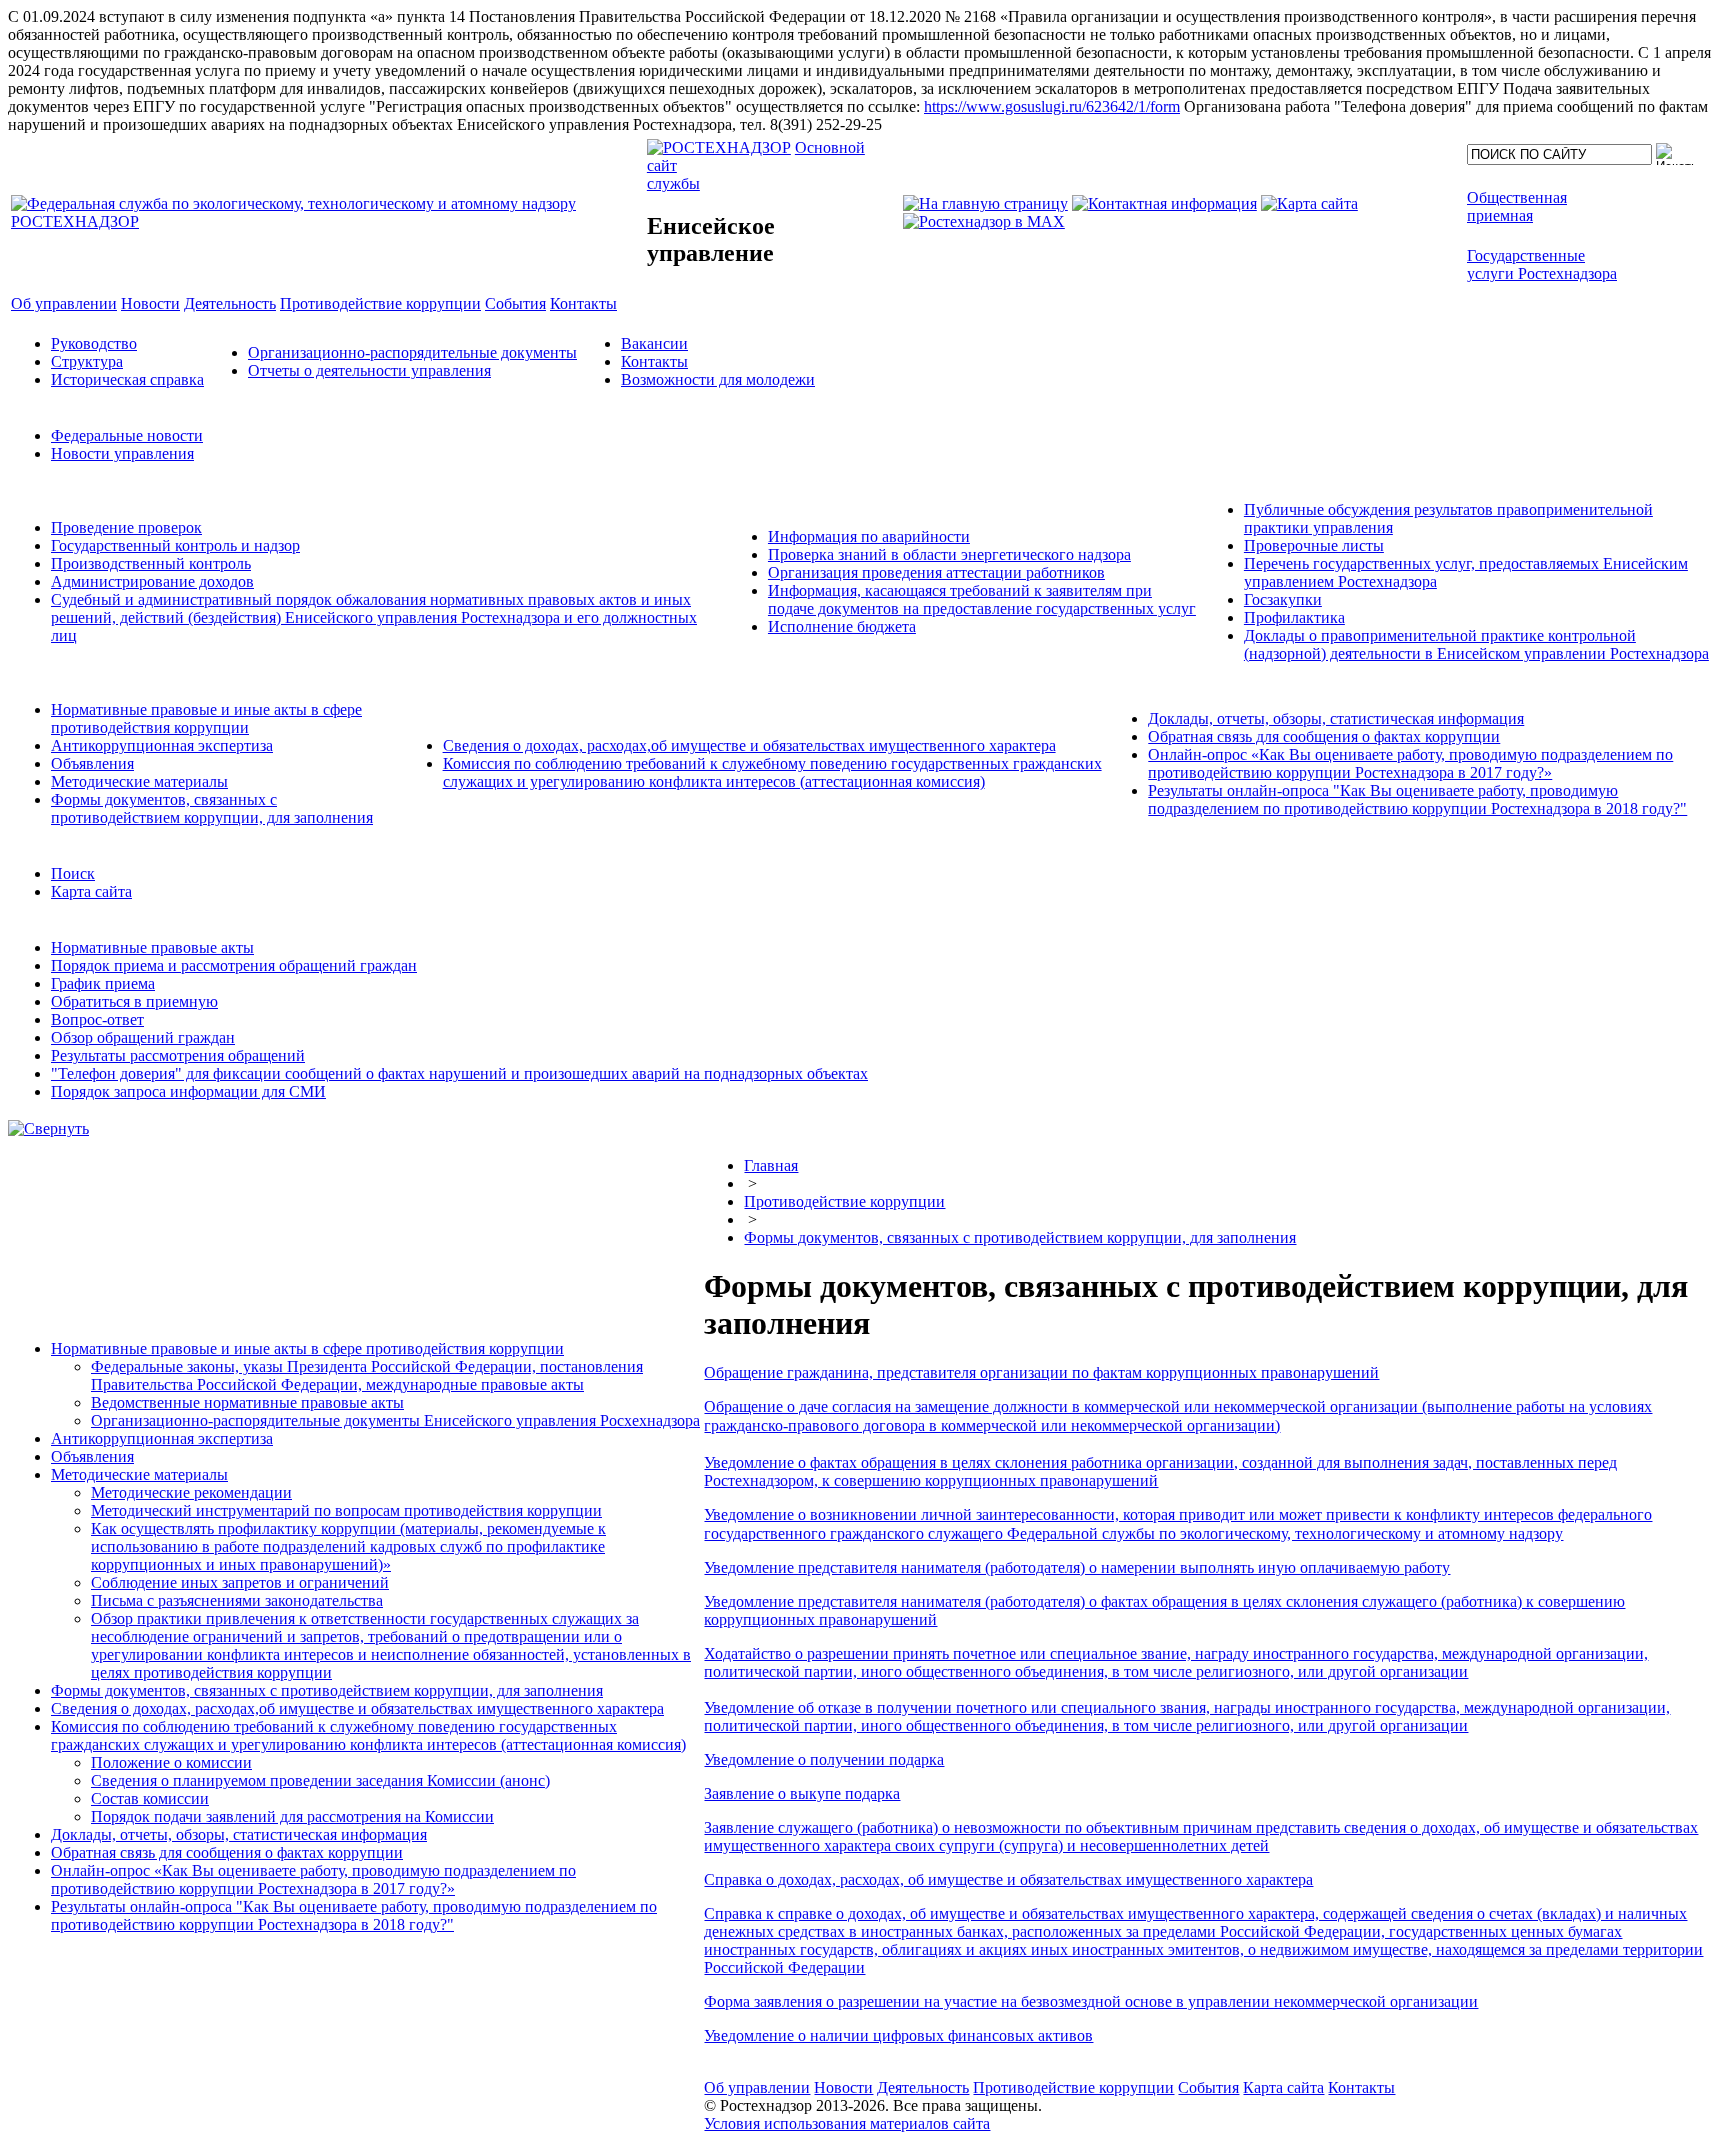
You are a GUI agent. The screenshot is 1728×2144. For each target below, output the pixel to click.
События (1208, 2087)
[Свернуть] (48, 1128)
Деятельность (923, 2087)
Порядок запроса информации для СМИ (188, 1091)
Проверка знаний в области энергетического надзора (949, 554)
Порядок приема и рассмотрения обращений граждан (234, 965)
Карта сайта (91, 891)
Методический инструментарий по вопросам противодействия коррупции (346, 1510)
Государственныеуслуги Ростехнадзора (1542, 264)
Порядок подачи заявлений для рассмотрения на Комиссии (292, 1816)
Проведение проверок (126, 527)
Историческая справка (127, 379)
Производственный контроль (151, 563)
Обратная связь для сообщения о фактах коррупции (1324, 736)
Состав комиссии (150, 1798)
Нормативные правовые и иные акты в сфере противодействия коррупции (206, 718)
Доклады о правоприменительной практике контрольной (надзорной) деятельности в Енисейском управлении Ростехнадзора (1476, 644)
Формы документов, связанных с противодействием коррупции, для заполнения (212, 808)
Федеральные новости (127, 435)
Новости (843, 2087)
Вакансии (654, 343)
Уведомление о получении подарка (824, 1759)
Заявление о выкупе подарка (802, 1793)
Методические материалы (139, 781)
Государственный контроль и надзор (175, 545)
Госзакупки (1283, 599)
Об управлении (757, 2087)
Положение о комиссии (171, 1762)
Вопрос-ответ (97, 1019)
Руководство (94, 343)
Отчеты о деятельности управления (369, 370)
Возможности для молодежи (718, 379)
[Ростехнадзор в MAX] (984, 221)
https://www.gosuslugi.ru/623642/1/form (1052, 106)
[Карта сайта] (1309, 203)
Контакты (654, 361)
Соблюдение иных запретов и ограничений (240, 1582)
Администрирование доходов (152, 581)
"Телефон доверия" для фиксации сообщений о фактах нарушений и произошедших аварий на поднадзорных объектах (459, 1073)
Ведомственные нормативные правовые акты (247, 1402)
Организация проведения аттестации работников (936, 572)
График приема (103, 983)
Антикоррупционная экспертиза (162, 745)
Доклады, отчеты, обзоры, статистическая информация (1336, 718)
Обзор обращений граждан (143, 1037)
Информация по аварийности (869, 536)
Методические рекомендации (191, 1492)
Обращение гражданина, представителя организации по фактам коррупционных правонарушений (1041, 1372)
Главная (771, 1165)
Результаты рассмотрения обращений (178, 1055)
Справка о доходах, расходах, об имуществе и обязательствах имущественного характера (1008, 1879)
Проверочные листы (1314, 545)
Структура (87, 361)
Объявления (92, 763)
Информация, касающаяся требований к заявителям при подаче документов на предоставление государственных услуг (982, 599)
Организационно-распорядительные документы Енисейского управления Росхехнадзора (395, 1420)
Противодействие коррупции (844, 1201)
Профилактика (1294, 617)
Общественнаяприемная (1517, 206)
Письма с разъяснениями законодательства (237, 1600)
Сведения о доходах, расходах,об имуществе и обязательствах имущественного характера (749, 745)
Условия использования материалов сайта (847, 2123)
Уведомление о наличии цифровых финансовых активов (898, 2035)
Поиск (73, 873)
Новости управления (122, 453)
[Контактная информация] (1164, 203)
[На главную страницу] (985, 203)
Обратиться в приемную (134, 1001)
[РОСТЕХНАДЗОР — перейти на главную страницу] (327, 221)
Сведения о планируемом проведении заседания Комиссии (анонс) (320, 1780)
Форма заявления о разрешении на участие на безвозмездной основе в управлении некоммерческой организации (1091, 2001)
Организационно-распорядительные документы (412, 352)
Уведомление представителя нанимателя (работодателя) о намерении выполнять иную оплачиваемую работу (1077, 1567)
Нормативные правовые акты (152, 947)
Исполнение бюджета (842, 626)
